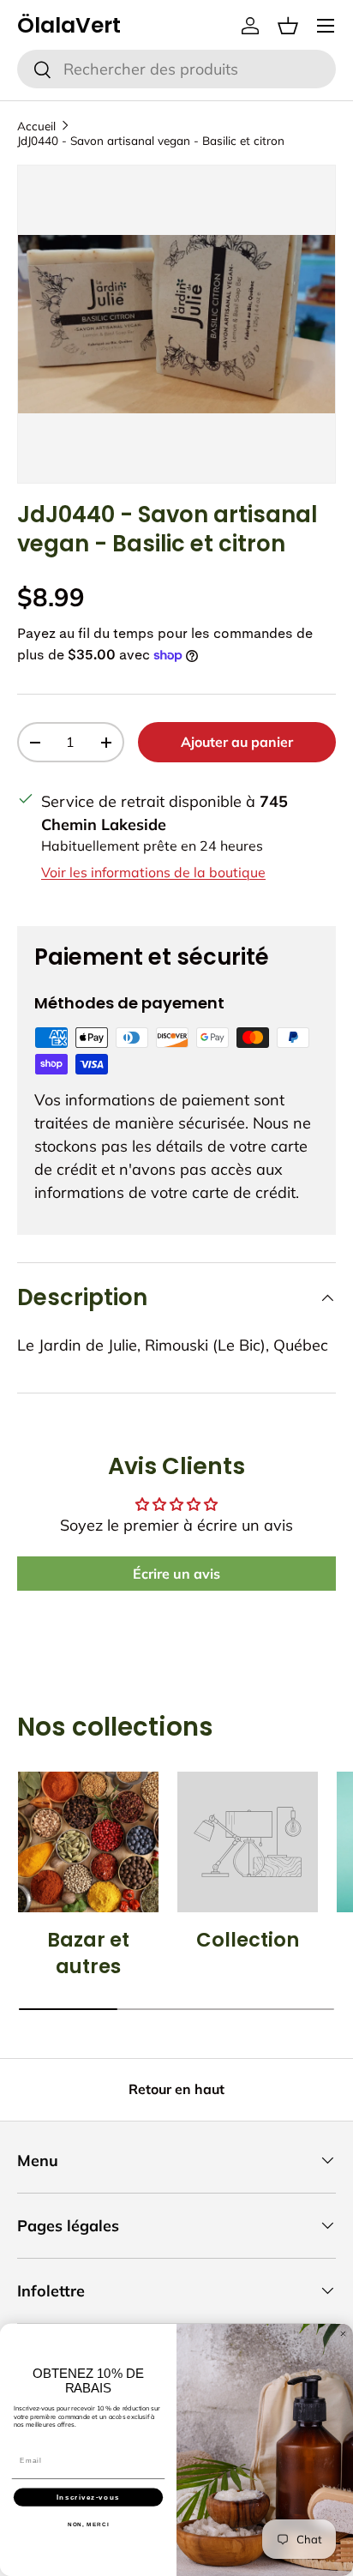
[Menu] (326, 26)
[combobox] (176, 69)
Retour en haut (176, 2089)
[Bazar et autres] (88, 1842)
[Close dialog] (343, 2334)
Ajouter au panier (237, 742)
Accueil (36, 126)
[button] (288, 26)
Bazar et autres (88, 1953)
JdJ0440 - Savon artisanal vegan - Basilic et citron (151, 140)
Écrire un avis (176, 1574)
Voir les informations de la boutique (153, 872)
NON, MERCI (89, 2524)
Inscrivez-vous (88, 2497)
